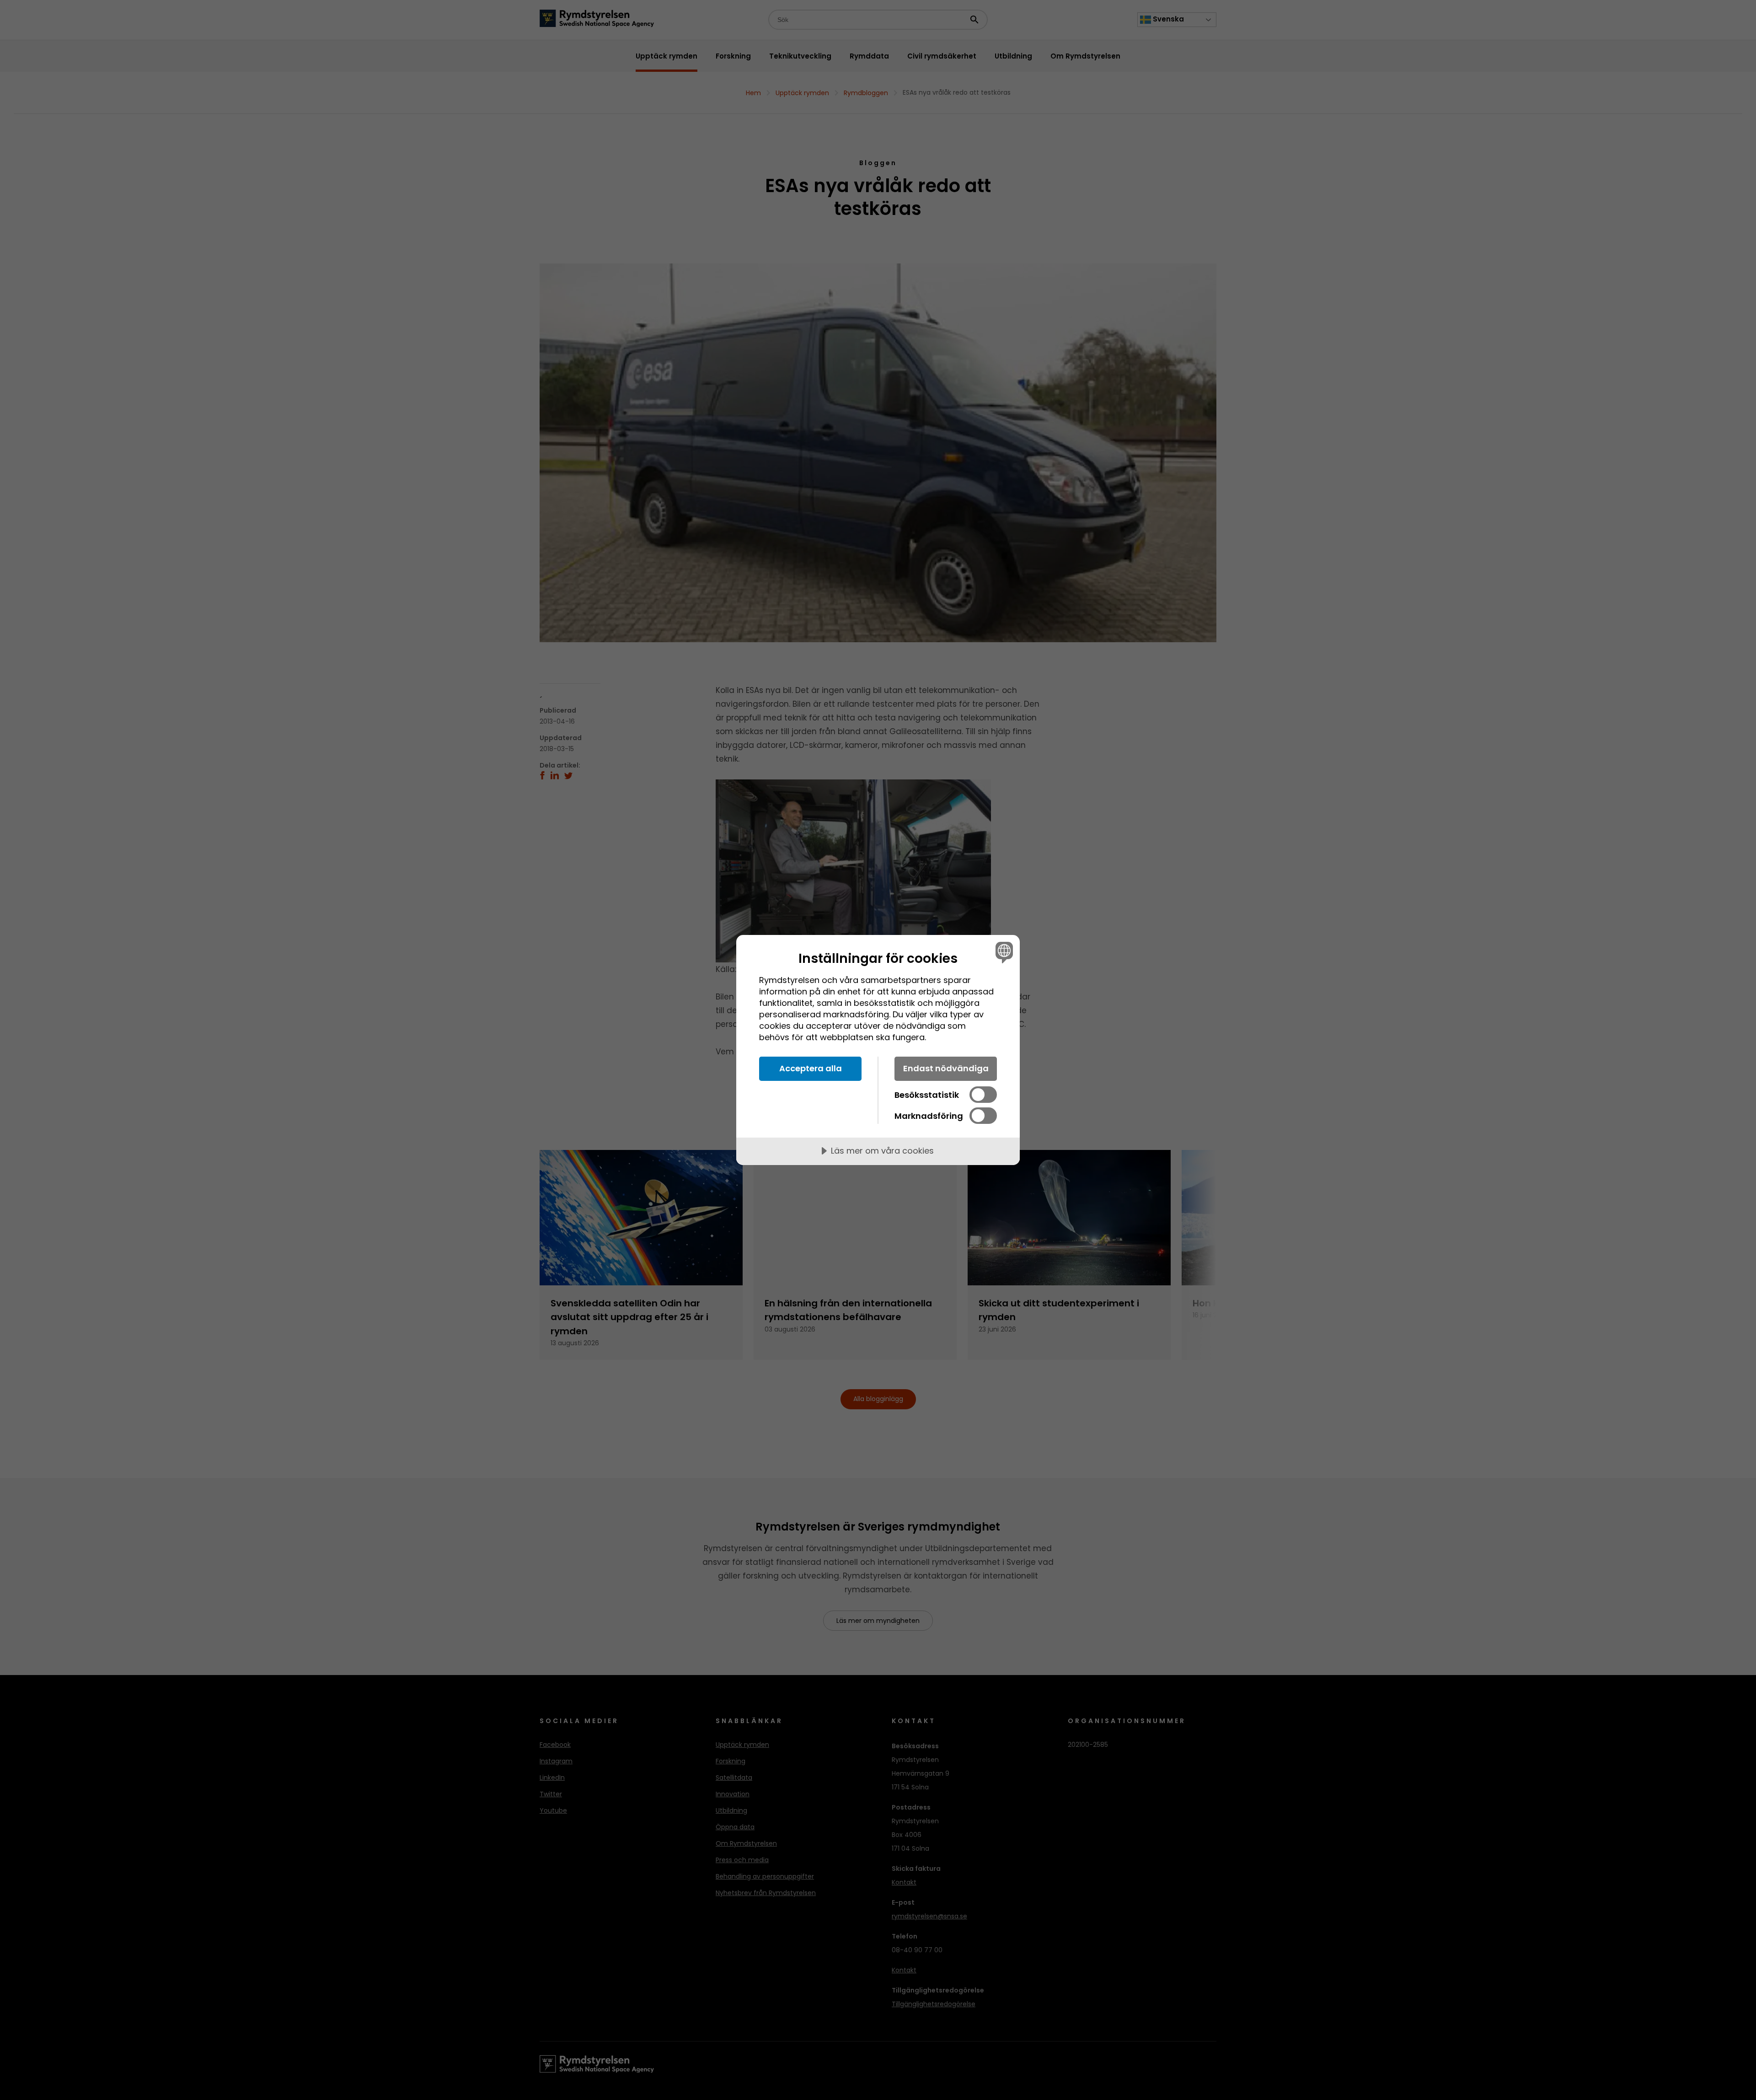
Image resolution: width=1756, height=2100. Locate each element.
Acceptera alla (811, 1068)
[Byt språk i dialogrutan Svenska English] (1003, 952)
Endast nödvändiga (946, 1068)
